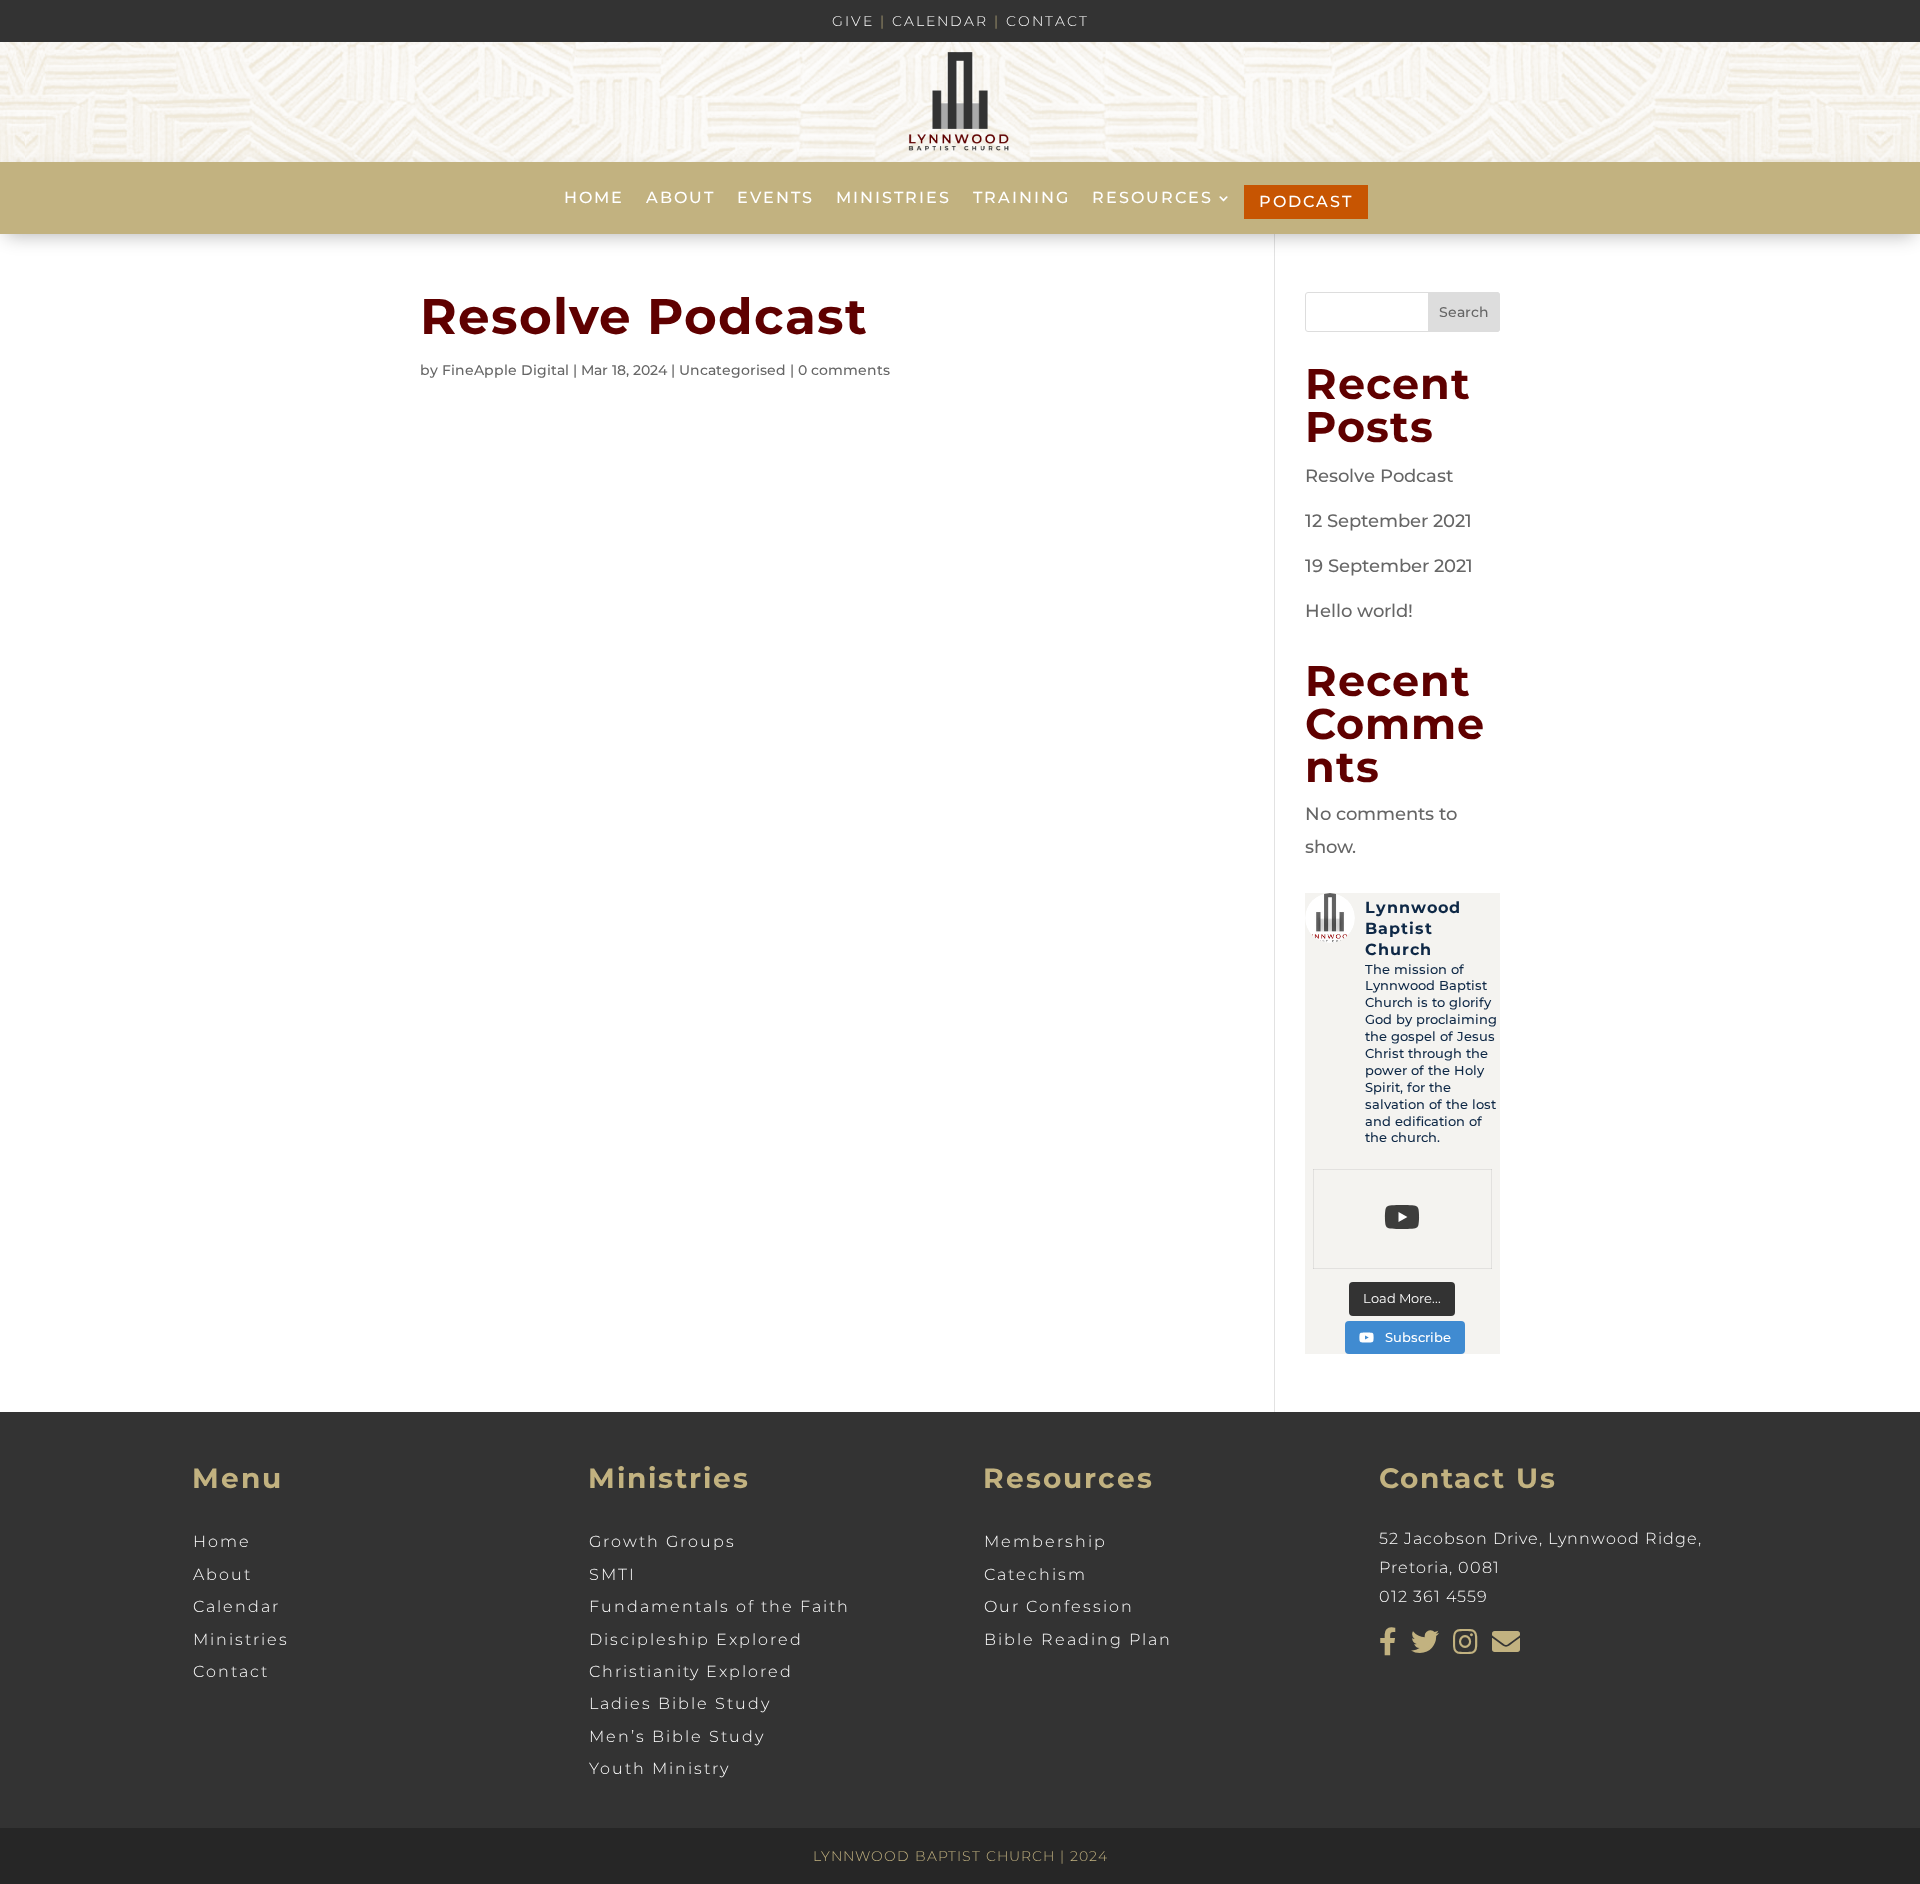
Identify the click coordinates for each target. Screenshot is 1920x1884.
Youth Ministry (659, 1768)
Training (1021, 199)
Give (853, 21)
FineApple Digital (505, 370)
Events (775, 199)
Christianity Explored (691, 1671)
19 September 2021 (1389, 566)
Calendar (940, 21)
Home (594, 199)
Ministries (893, 199)
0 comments (844, 370)
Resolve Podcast (1379, 476)
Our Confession (1059, 1606)
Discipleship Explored (696, 1639)
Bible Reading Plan (1078, 1639)
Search (1464, 312)
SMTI (612, 1574)
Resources (1152, 199)
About (680, 199)
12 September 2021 (1388, 521)
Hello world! (1359, 611)
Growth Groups (662, 1541)
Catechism (1035, 1574)
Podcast (1306, 201)
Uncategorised (732, 370)
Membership (1045, 1541)
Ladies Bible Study (680, 1703)
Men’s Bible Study (677, 1736)
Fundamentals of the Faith (719, 1606)
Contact (1047, 21)
